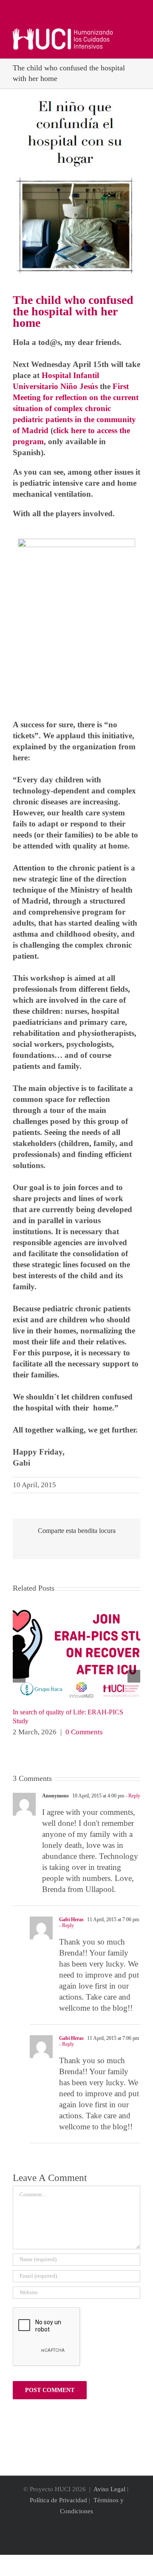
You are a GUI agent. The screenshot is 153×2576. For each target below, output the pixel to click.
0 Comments (84, 1732)
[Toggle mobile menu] (137, 33)
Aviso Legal (109, 2489)
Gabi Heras (71, 1919)
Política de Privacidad (58, 2500)
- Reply (132, 1796)
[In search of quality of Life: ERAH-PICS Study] (76, 1610)
